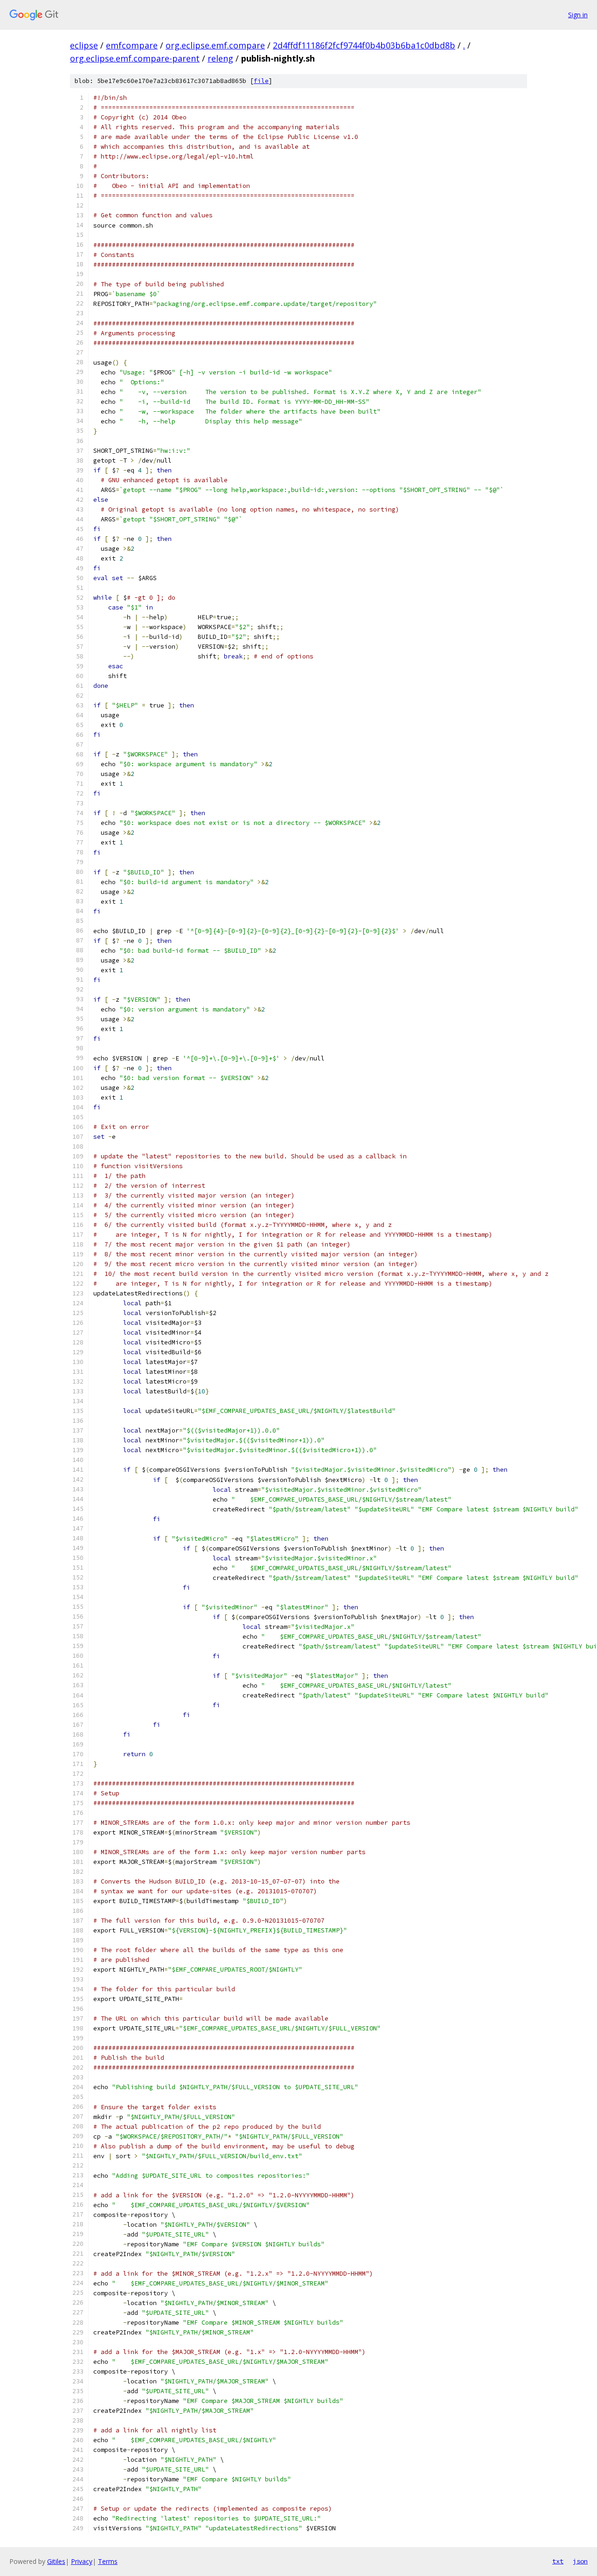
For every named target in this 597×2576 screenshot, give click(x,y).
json (580, 2561)
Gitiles (56, 2561)
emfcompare (132, 45)
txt (558, 2561)
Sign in (578, 15)
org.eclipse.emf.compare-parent (135, 58)
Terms (108, 2561)
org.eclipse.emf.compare (215, 45)
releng (220, 58)
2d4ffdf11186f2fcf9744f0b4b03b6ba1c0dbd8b (364, 45)
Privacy (82, 2561)
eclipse (84, 45)
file (261, 81)
